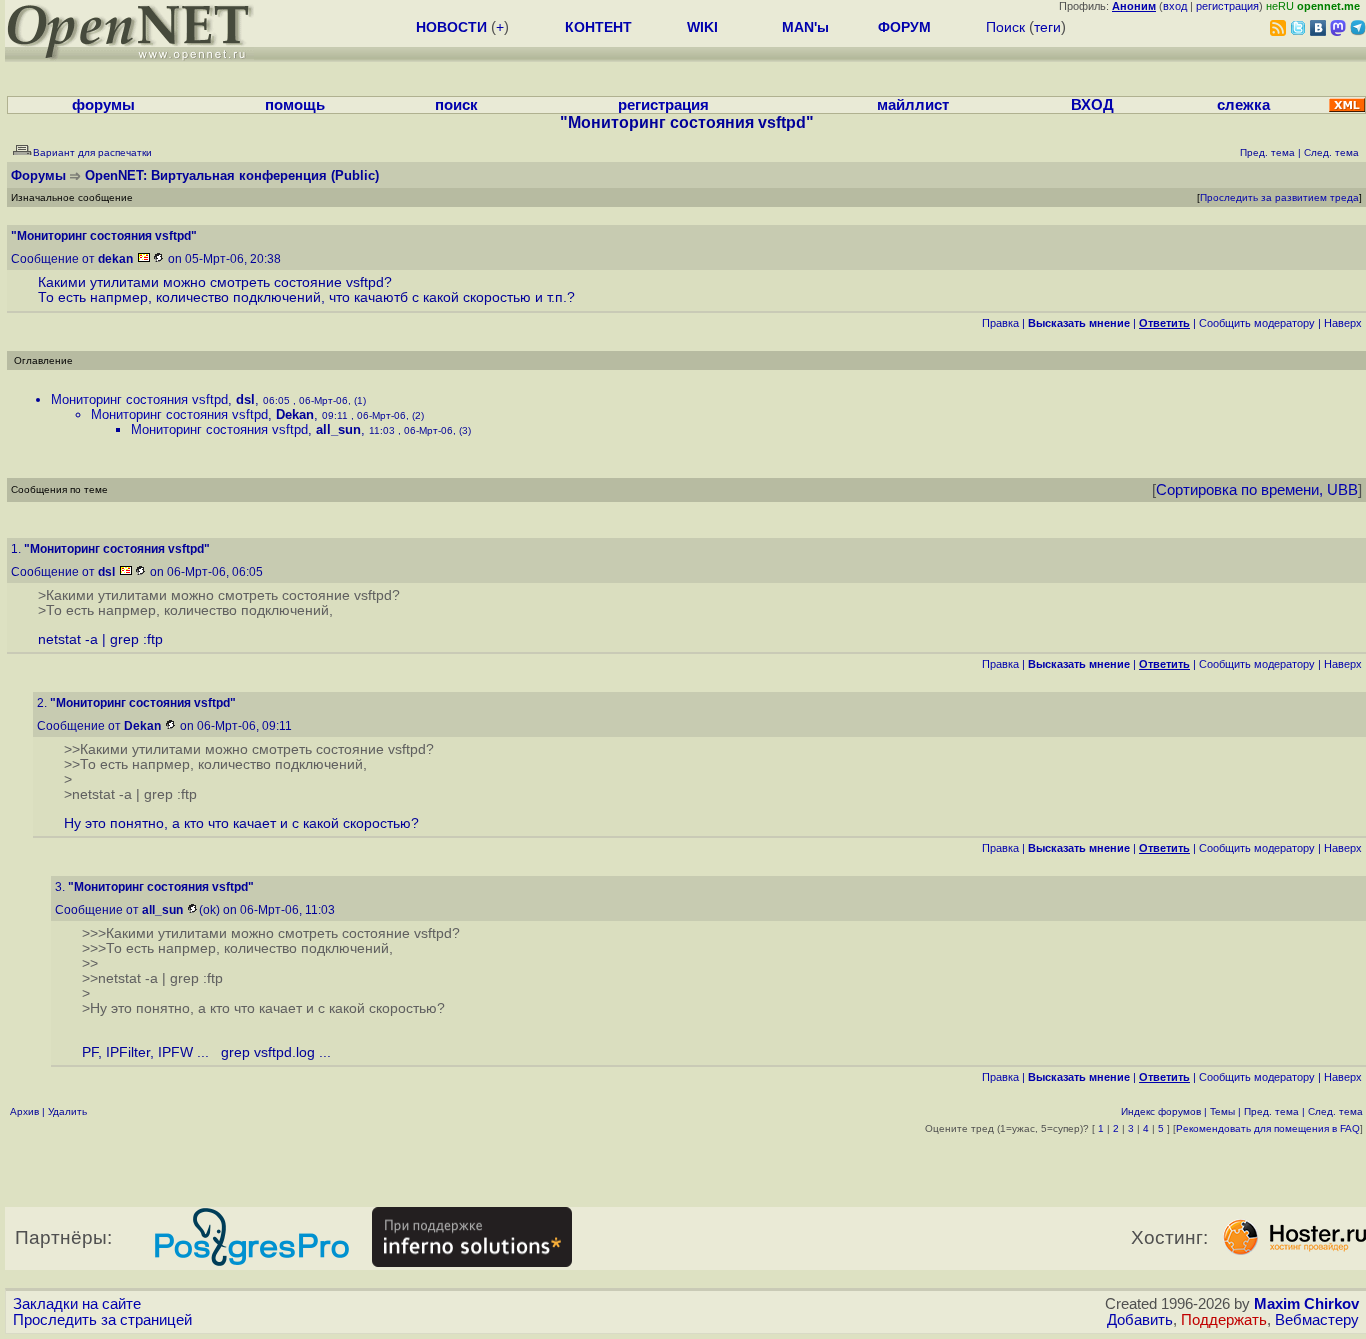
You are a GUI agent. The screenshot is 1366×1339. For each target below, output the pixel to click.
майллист (913, 105)
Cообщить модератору (1257, 323)
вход (1175, 6)
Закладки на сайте (77, 1304)
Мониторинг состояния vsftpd (139, 399)
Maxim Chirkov (1306, 1304)
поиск (456, 105)
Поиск (1005, 27)
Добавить (1140, 1320)
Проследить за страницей (102, 1320)
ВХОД (1092, 105)
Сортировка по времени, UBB (1257, 490)
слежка (1243, 105)
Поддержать (1224, 1320)
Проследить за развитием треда (1279, 197)
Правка (1000, 323)
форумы (103, 105)
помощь (295, 105)
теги (1047, 27)
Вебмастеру (1317, 1320)
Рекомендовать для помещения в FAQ (1268, 1128)
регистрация (1227, 6)
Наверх (1343, 323)
